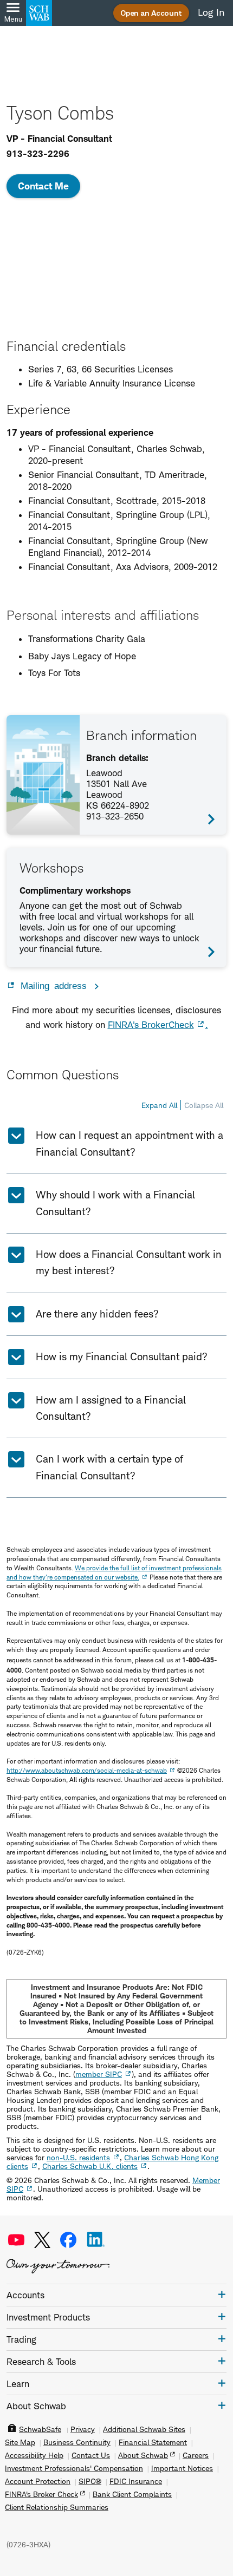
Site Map (20, 2442)
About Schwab (143, 2455)
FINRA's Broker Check (41, 2494)
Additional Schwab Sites (144, 2429)
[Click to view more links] (222, 2294)
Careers (196, 2455)
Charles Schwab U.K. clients (90, 2166)
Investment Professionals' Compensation (74, 2468)
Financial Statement (153, 2442)
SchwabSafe (40, 2429)
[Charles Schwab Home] (39, 13)
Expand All (159, 1105)
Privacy (83, 2429)
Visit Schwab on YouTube (16, 2240)
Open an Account (151, 13)
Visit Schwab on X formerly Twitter (42, 2240)
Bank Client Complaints (132, 2494)
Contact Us (91, 2455)
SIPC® (90, 2481)
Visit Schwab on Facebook (68, 2240)
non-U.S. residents (78, 2157)
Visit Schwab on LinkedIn (96, 2240)
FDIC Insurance (136, 2481)
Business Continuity (77, 2442)
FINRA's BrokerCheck (151, 1025)
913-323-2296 (38, 154)
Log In (211, 12)
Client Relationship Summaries (57, 2507)
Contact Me (43, 186)
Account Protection (38, 2481)
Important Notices (182, 2468)
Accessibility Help (34, 2455)
